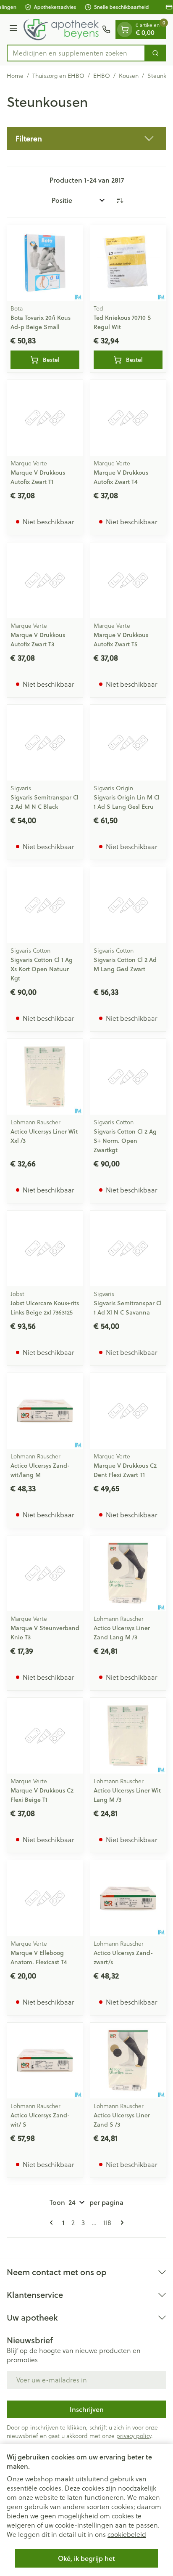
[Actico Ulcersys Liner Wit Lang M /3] (128, 1736)
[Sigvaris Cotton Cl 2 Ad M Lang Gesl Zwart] (128, 905)
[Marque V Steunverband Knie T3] (45, 1573)
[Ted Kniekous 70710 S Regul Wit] (128, 263)
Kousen (129, 76)
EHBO (102, 76)
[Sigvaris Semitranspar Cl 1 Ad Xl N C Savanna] (128, 1248)
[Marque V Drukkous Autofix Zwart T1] (45, 418)
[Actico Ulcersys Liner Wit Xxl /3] (45, 1077)
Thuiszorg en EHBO (58, 76)
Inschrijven (87, 2409)
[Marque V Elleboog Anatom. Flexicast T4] (45, 1898)
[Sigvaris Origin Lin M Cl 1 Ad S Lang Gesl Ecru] (128, 743)
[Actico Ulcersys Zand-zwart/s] (128, 1898)
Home (15, 76)
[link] (53, 2223)
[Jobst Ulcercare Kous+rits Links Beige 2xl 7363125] (45, 1248)
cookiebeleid (127, 2534)
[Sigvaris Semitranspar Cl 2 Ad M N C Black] (45, 743)
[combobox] (76, 53)
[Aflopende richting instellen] (120, 200)
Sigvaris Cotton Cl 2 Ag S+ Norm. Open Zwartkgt (125, 1141)
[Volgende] (121, 2223)
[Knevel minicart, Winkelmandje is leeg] (125, 29)
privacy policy (134, 2436)
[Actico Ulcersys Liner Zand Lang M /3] (128, 1573)
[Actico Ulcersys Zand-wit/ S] (45, 2061)
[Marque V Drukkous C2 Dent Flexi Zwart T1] (128, 1411)
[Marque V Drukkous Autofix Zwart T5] (128, 580)
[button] (86, 138)
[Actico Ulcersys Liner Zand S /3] (128, 2061)
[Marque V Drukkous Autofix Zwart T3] (45, 580)
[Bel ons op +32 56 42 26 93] (106, 29)
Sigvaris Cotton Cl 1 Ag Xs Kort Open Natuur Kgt (42, 969)
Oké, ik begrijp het (86, 2558)
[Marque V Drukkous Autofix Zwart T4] (128, 418)
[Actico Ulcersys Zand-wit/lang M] (45, 1411)
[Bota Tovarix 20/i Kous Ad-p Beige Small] (45, 263)
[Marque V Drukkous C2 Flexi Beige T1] (45, 1736)
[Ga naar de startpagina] (61, 29)
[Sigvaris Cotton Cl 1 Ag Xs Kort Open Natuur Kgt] (45, 905)
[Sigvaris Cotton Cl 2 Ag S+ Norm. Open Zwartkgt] (128, 1077)
